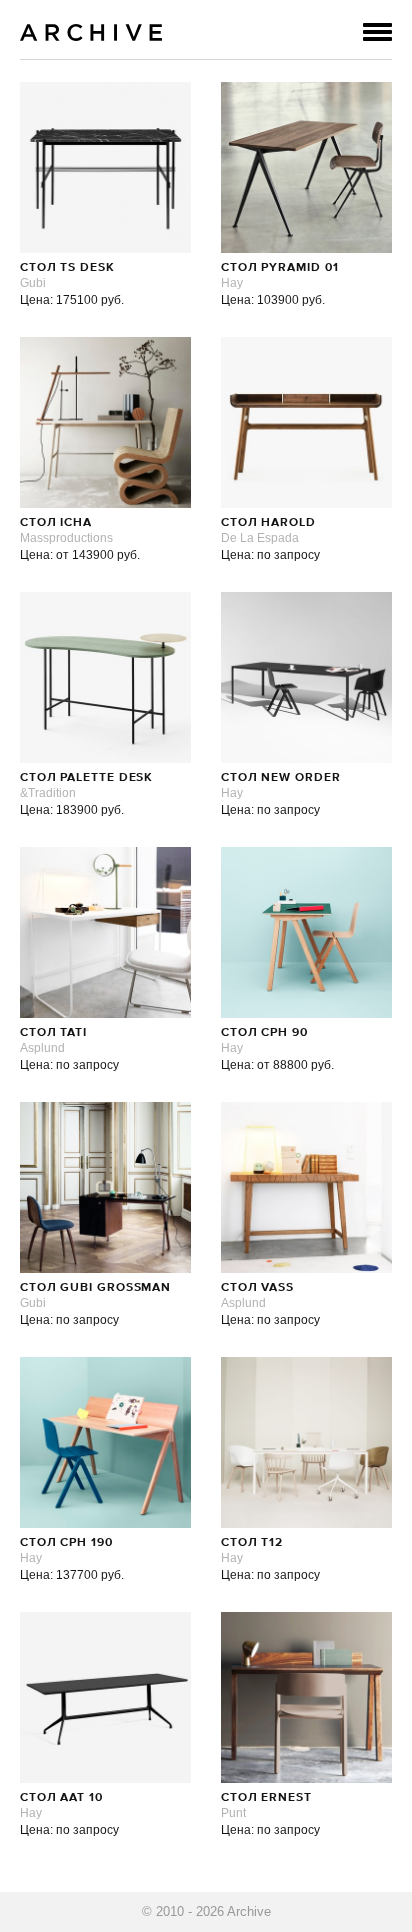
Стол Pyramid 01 (280, 268)
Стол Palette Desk (86, 778)
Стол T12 (252, 1543)
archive (91, 32)
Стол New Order (281, 778)
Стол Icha (56, 523)
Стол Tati (53, 1033)
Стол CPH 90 (264, 1033)
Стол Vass (257, 1288)
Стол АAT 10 (61, 1798)
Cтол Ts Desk (67, 268)
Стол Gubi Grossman (95, 1288)
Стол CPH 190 (66, 1543)
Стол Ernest (266, 1798)
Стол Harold (268, 523)
